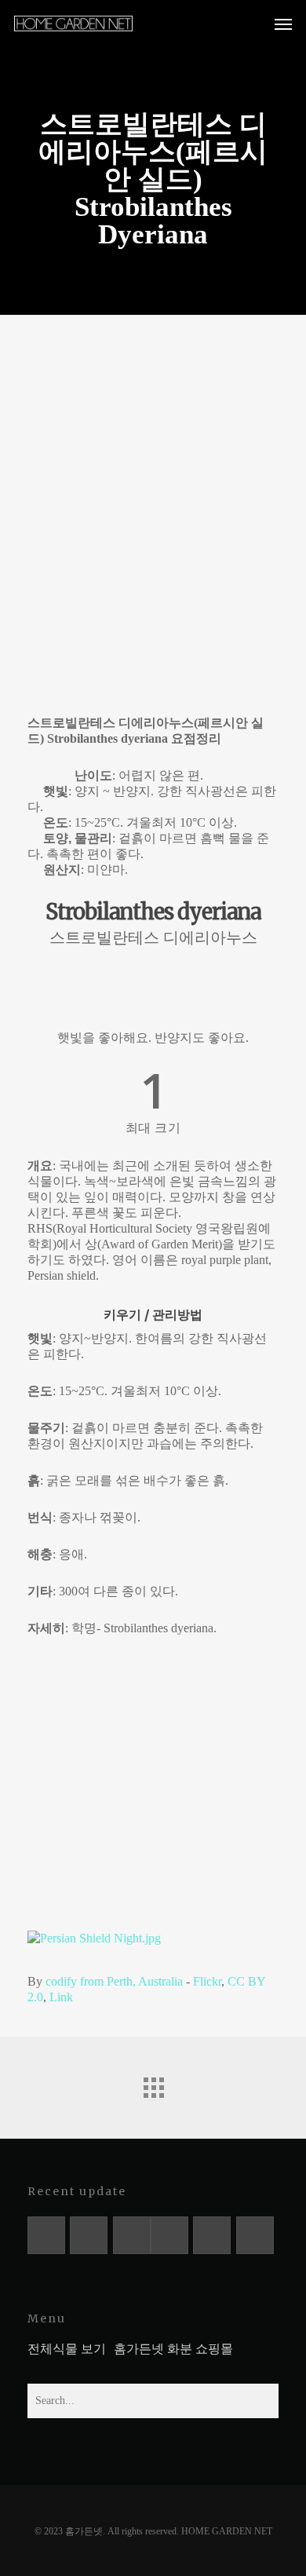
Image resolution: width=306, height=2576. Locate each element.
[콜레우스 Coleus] (255, 2235)
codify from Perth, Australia (114, 1981)
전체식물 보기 (67, 2349)
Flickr (207, 1981)
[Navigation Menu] (283, 24)
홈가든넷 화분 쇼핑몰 (173, 2349)
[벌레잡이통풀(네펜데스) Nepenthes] (89, 2235)
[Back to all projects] (153, 2084)
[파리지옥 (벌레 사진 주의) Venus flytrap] (132, 2235)
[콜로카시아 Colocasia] (212, 2235)
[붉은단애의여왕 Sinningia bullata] (46, 2235)
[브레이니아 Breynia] (169, 2235)
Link (61, 1997)
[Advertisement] (153, 507)
